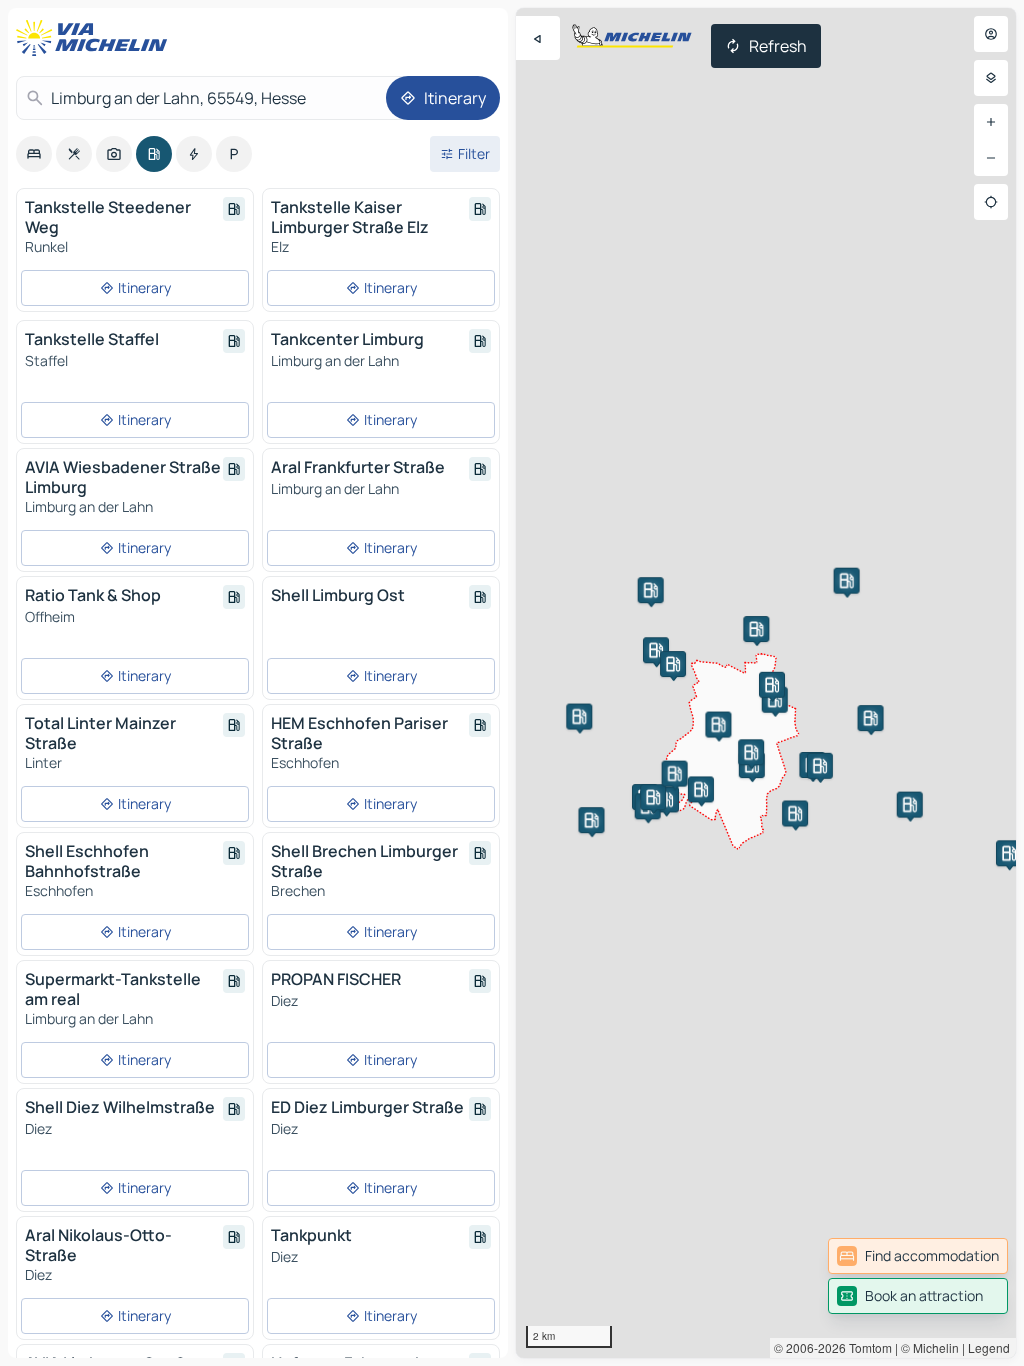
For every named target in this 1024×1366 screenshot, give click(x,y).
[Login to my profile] (991, 34)
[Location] (991, 202)
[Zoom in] (991, 122)
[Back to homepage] (96, 38)
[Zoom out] (991, 158)
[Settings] (991, 78)
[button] (847, 581)
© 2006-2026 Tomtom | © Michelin (866, 1347)
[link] (918, 1256)
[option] (34, 154)
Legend (989, 1347)
